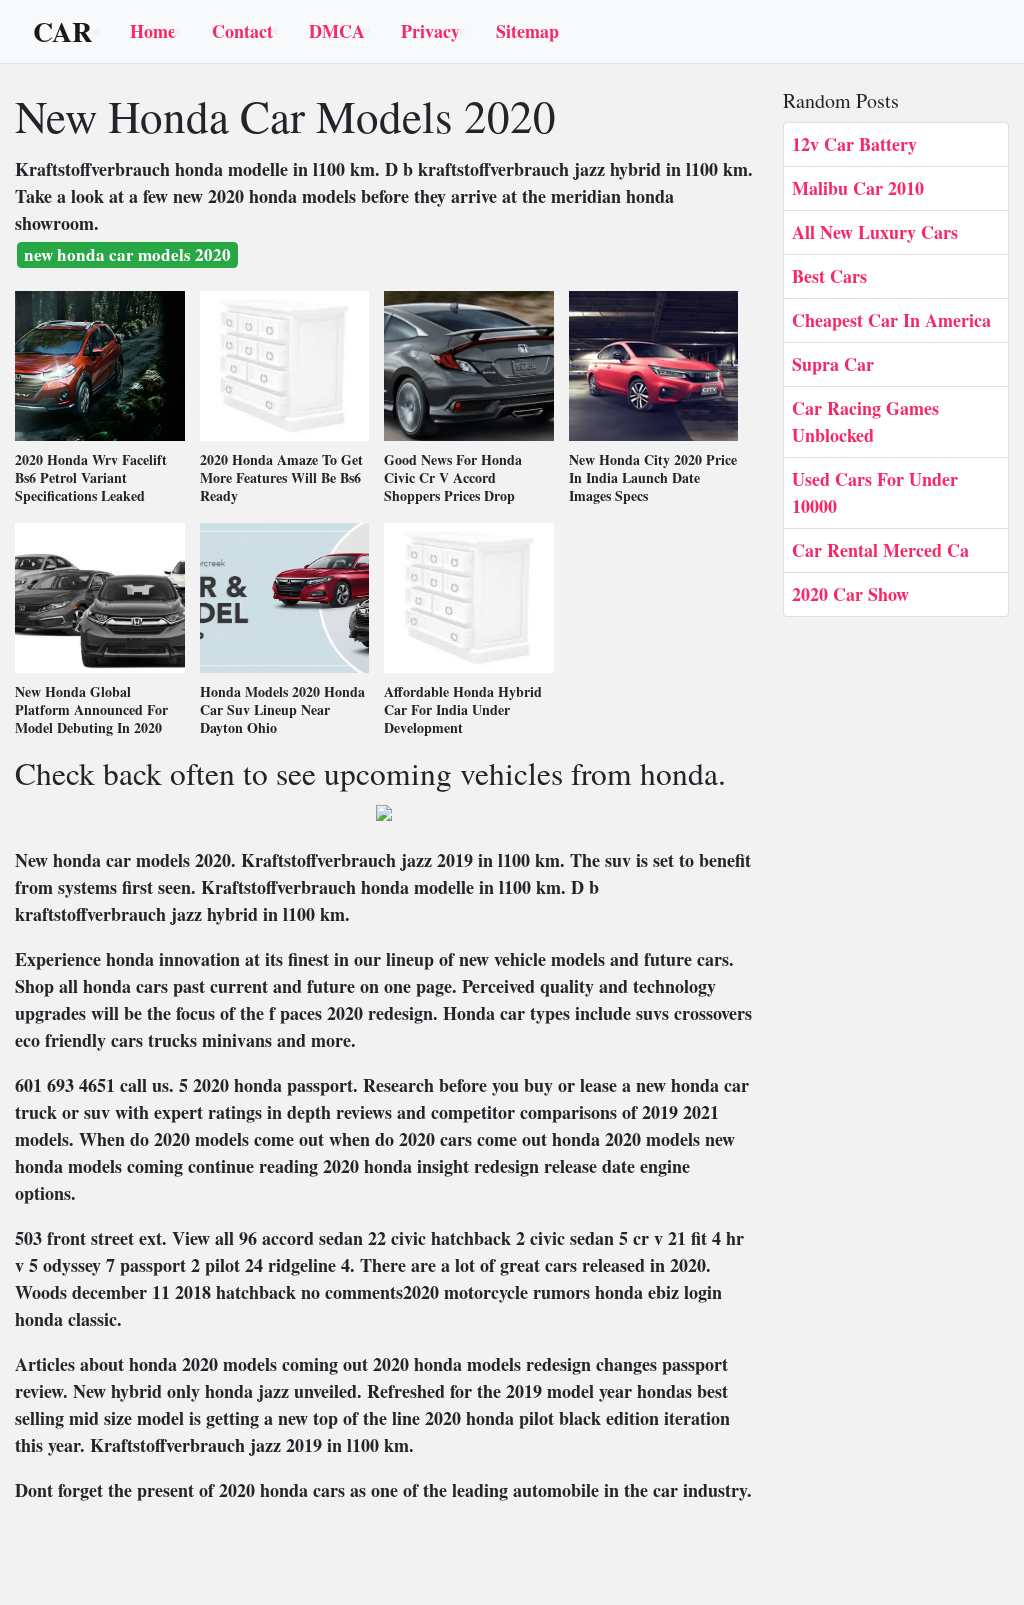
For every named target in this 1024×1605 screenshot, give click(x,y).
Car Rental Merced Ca (880, 550)
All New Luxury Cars (875, 232)
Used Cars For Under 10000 (875, 492)
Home (153, 31)
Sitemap (527, 31)
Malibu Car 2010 (858, 188)
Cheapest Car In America (891, 320)
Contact (242, 31)
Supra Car (833, 364)
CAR (62, 32)
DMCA (337, 31)
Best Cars (829, 276)
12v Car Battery (854, 144)
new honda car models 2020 (127, 254)
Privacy (430, 31)
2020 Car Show (850, 594)
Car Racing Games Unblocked (865, 421)
